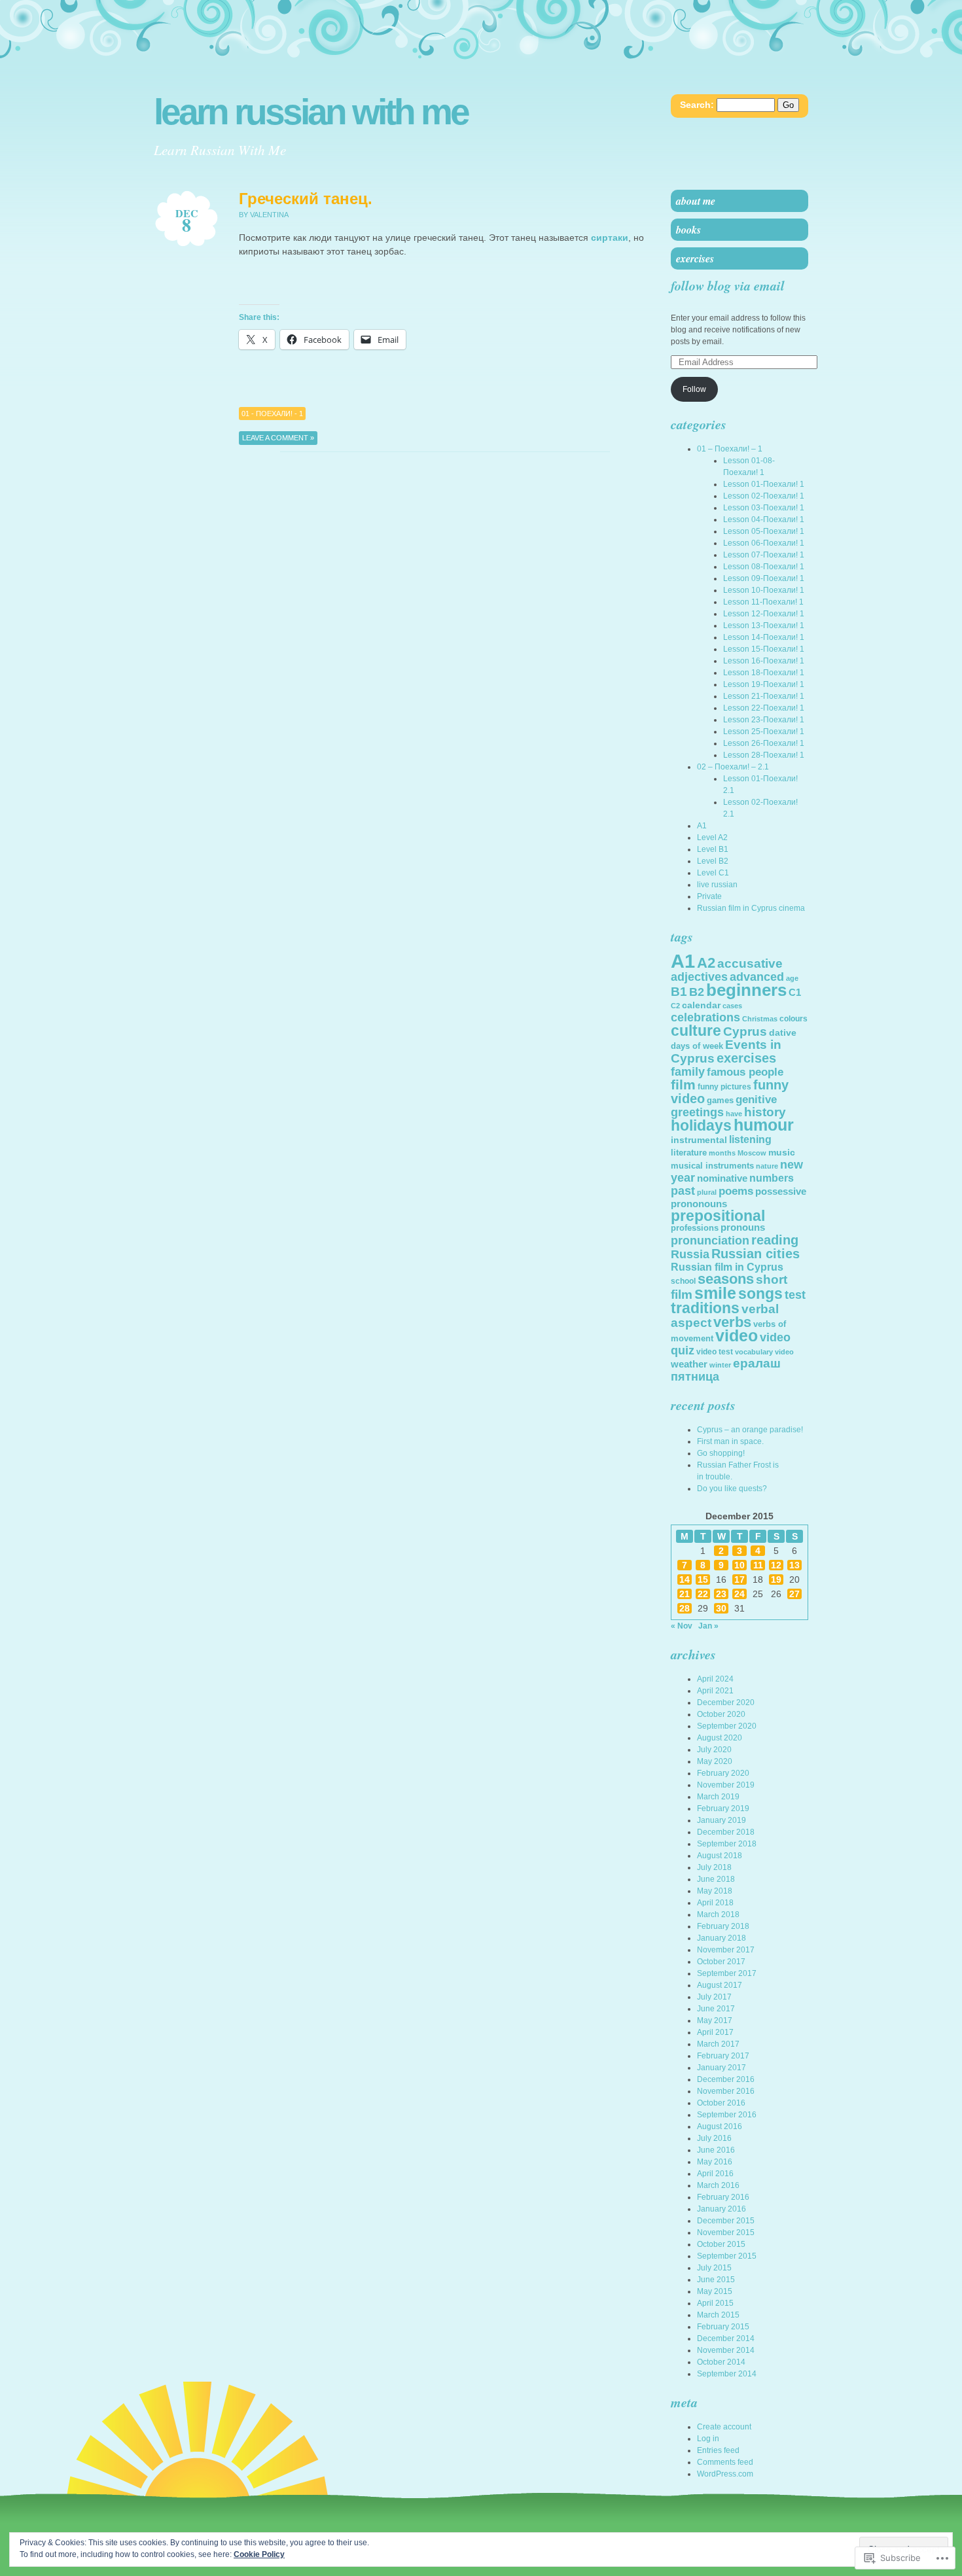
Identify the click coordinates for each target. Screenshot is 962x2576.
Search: (697, 105)
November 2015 (726, 2232)
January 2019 (721, 1820)
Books (688, 230)
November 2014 (726, 2350)
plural (707, 1192)
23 (721, 1594)
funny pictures (724, 1087)
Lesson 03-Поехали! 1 (764, 508)
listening (750, 1139)
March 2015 (718, 2315)
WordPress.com (725, 2474)
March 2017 (718, 2044)
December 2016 (726, 2079)
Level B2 (713, 861)
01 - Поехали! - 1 (272, 414)
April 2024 (715, 1679)
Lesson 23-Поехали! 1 (764, 720)
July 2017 (714, 1997)
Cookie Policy (259, 2554)
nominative (722, 1178)
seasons (726, 1279)
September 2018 (727, 1844)
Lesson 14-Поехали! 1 (764, 637)
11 (758, 1565)
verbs (732, 1322)
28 (685, 1608)
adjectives (699, 977)
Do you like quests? (732, 1489)
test (795, 1295)
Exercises (695, 258)
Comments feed (725, 2462)
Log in (708, 2439)
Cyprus (745, 1032)
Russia (690, 1254)
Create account (724, 2427)
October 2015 (721, 2244)
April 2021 (715, 1691)
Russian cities (756, 1254)
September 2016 (727, 2115)
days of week (697, 1046)
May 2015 (715, 2291)
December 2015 (726, 2221)
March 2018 (718, 1914)
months (722, 1153)
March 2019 (718, 1797)
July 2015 (714, 2268)
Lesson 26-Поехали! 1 (764, 743)
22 (703, 1594)
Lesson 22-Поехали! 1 (764, 708)
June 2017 (716, 2009)
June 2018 (716, 1879)
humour (764, 1125)
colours (793, 1019)
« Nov (682, 1626)
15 (703, 1579)
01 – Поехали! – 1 (730, 449)
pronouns (743, 1227)
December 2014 (726, 2338)
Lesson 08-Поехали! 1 (764, 567)
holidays (701, 1126)
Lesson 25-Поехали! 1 (764, 732)
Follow (694, 389)
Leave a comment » (278, 438)
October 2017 (721, 1962)
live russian (717, 885)
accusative (750, 963)
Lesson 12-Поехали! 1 (764, 614)
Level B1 (713, 849)
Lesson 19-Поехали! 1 (764, 684)
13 (794, 1565)
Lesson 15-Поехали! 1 (764, 649)
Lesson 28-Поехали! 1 (764, 755)
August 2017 (720, 1985)
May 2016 (715, 2162)
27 (794, 1594)
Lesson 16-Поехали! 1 (764, 661)
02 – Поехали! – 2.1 (733, 767)
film (683, 1085)
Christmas (760, 1019)
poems (736, 1191)
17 (739, 1579)
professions (695, 1228)
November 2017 (726, 1950)
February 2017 (723, 2056)
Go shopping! (721, 1453)
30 (721, 1608)
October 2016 (721, 2103)
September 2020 (727, 1726)
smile (715, 1293)
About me (696, 201)
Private (709, 896)
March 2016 (718, 2185)
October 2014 (721, 2362)
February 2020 (723, 1773)
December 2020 (726, 1703)
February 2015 (723, 2327)
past (683, 1191)
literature (689, 1153)
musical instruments (712, 1166)
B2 (697, 992)
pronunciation (710, 1241)
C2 (675, 1006)
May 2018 (715, 1891)
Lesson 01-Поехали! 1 (764, 484)
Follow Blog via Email (728, 285)
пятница (695, 1377)
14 (685, 1579)
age (792, 978)
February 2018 (723, 1926)
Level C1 (713, 873)
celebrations (705, 1017)
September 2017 (727, 1973)
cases (732, 1006)
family (688, 1072)
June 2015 (716, 2280)
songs (760, 1294)
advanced (757, 977)
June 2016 (716, 2150)
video (737, 1336)
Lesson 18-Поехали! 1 (764, 673)
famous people (745, 1072)
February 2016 (723, 2197)
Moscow (752, 1153)
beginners (746, 990)
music (782, 1152)
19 (776, 1579)
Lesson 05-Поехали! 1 (764, 531)
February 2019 (723, 1808)
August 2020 (720, 1738)
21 (685, 1594)
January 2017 (721, 2068)
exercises (746, 1058)
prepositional (718, 1216)
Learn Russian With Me (311, 112)
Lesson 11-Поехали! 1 (763, 602)
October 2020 (721, 1714)
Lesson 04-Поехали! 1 (764, 520)
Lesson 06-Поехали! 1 (764, 543)
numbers (772, 1178)
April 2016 (715, 2174)
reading (775, 1240)
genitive (756, 1100)
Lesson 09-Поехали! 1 (764, 578)
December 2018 (726, 1832)
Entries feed (718, 2450)
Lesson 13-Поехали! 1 (764, 626)
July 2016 (714, 2138)
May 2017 (715, 2020)
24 (739, 1594)
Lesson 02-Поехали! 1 (764, 496)
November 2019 (726, 1785)
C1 (795, 993)
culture (696, 1031)
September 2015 (727, 2256)
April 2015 (715, 2303)
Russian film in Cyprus (727, 1267)
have (734, 1114)
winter (720, 1365)
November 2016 (726, 2091)
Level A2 (712, 838)
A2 (706, 963)
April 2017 (715, 2032)
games (720, 1100)
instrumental (699, 1140)
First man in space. (730, 1441)
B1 (679, 992)
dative (783, 1032)
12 (776, 1565)
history (765, 1112)
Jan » (708, 1626)
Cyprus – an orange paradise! (750, 1430)
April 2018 (715, 1903)
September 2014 (727, 2374)
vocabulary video (764, 1352)
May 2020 (715, 1761)
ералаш (757, 1363)
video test (715, 1352)
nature (767, 1166)
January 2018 (721, 1938)
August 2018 (720, 1856)
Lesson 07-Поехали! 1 (764, 555)
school (683, 1281)
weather (689, 1364)
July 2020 (714, 1750)
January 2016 (721, 2209)
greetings (697, 1112)
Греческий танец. (306, 199)
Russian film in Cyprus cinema (751, 908)
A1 (702, 826)
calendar (701, 1005)
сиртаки (610, 238)
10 (739, 1565)
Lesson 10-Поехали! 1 (764, 590)
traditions (705, 1308)
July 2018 (714, 1867)
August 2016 (720, 2126)
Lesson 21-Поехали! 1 (764, 696)
